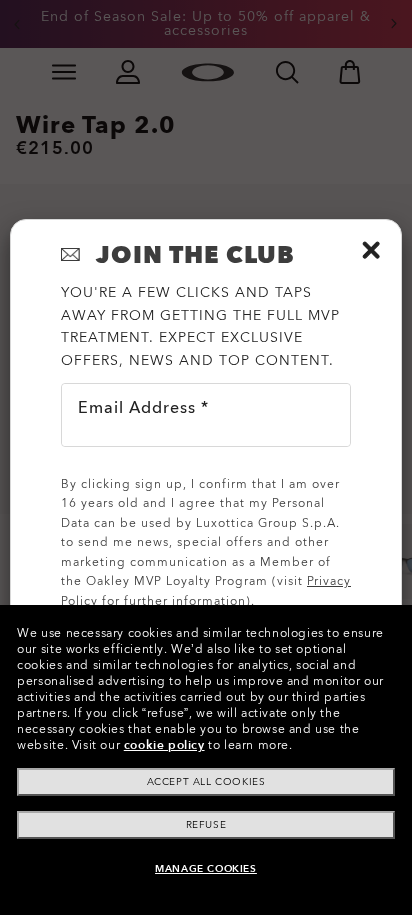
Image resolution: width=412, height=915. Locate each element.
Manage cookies (205, 869)
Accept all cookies (206, 782)
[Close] (371, 250)
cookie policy (164, 745)
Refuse (206, 825)
